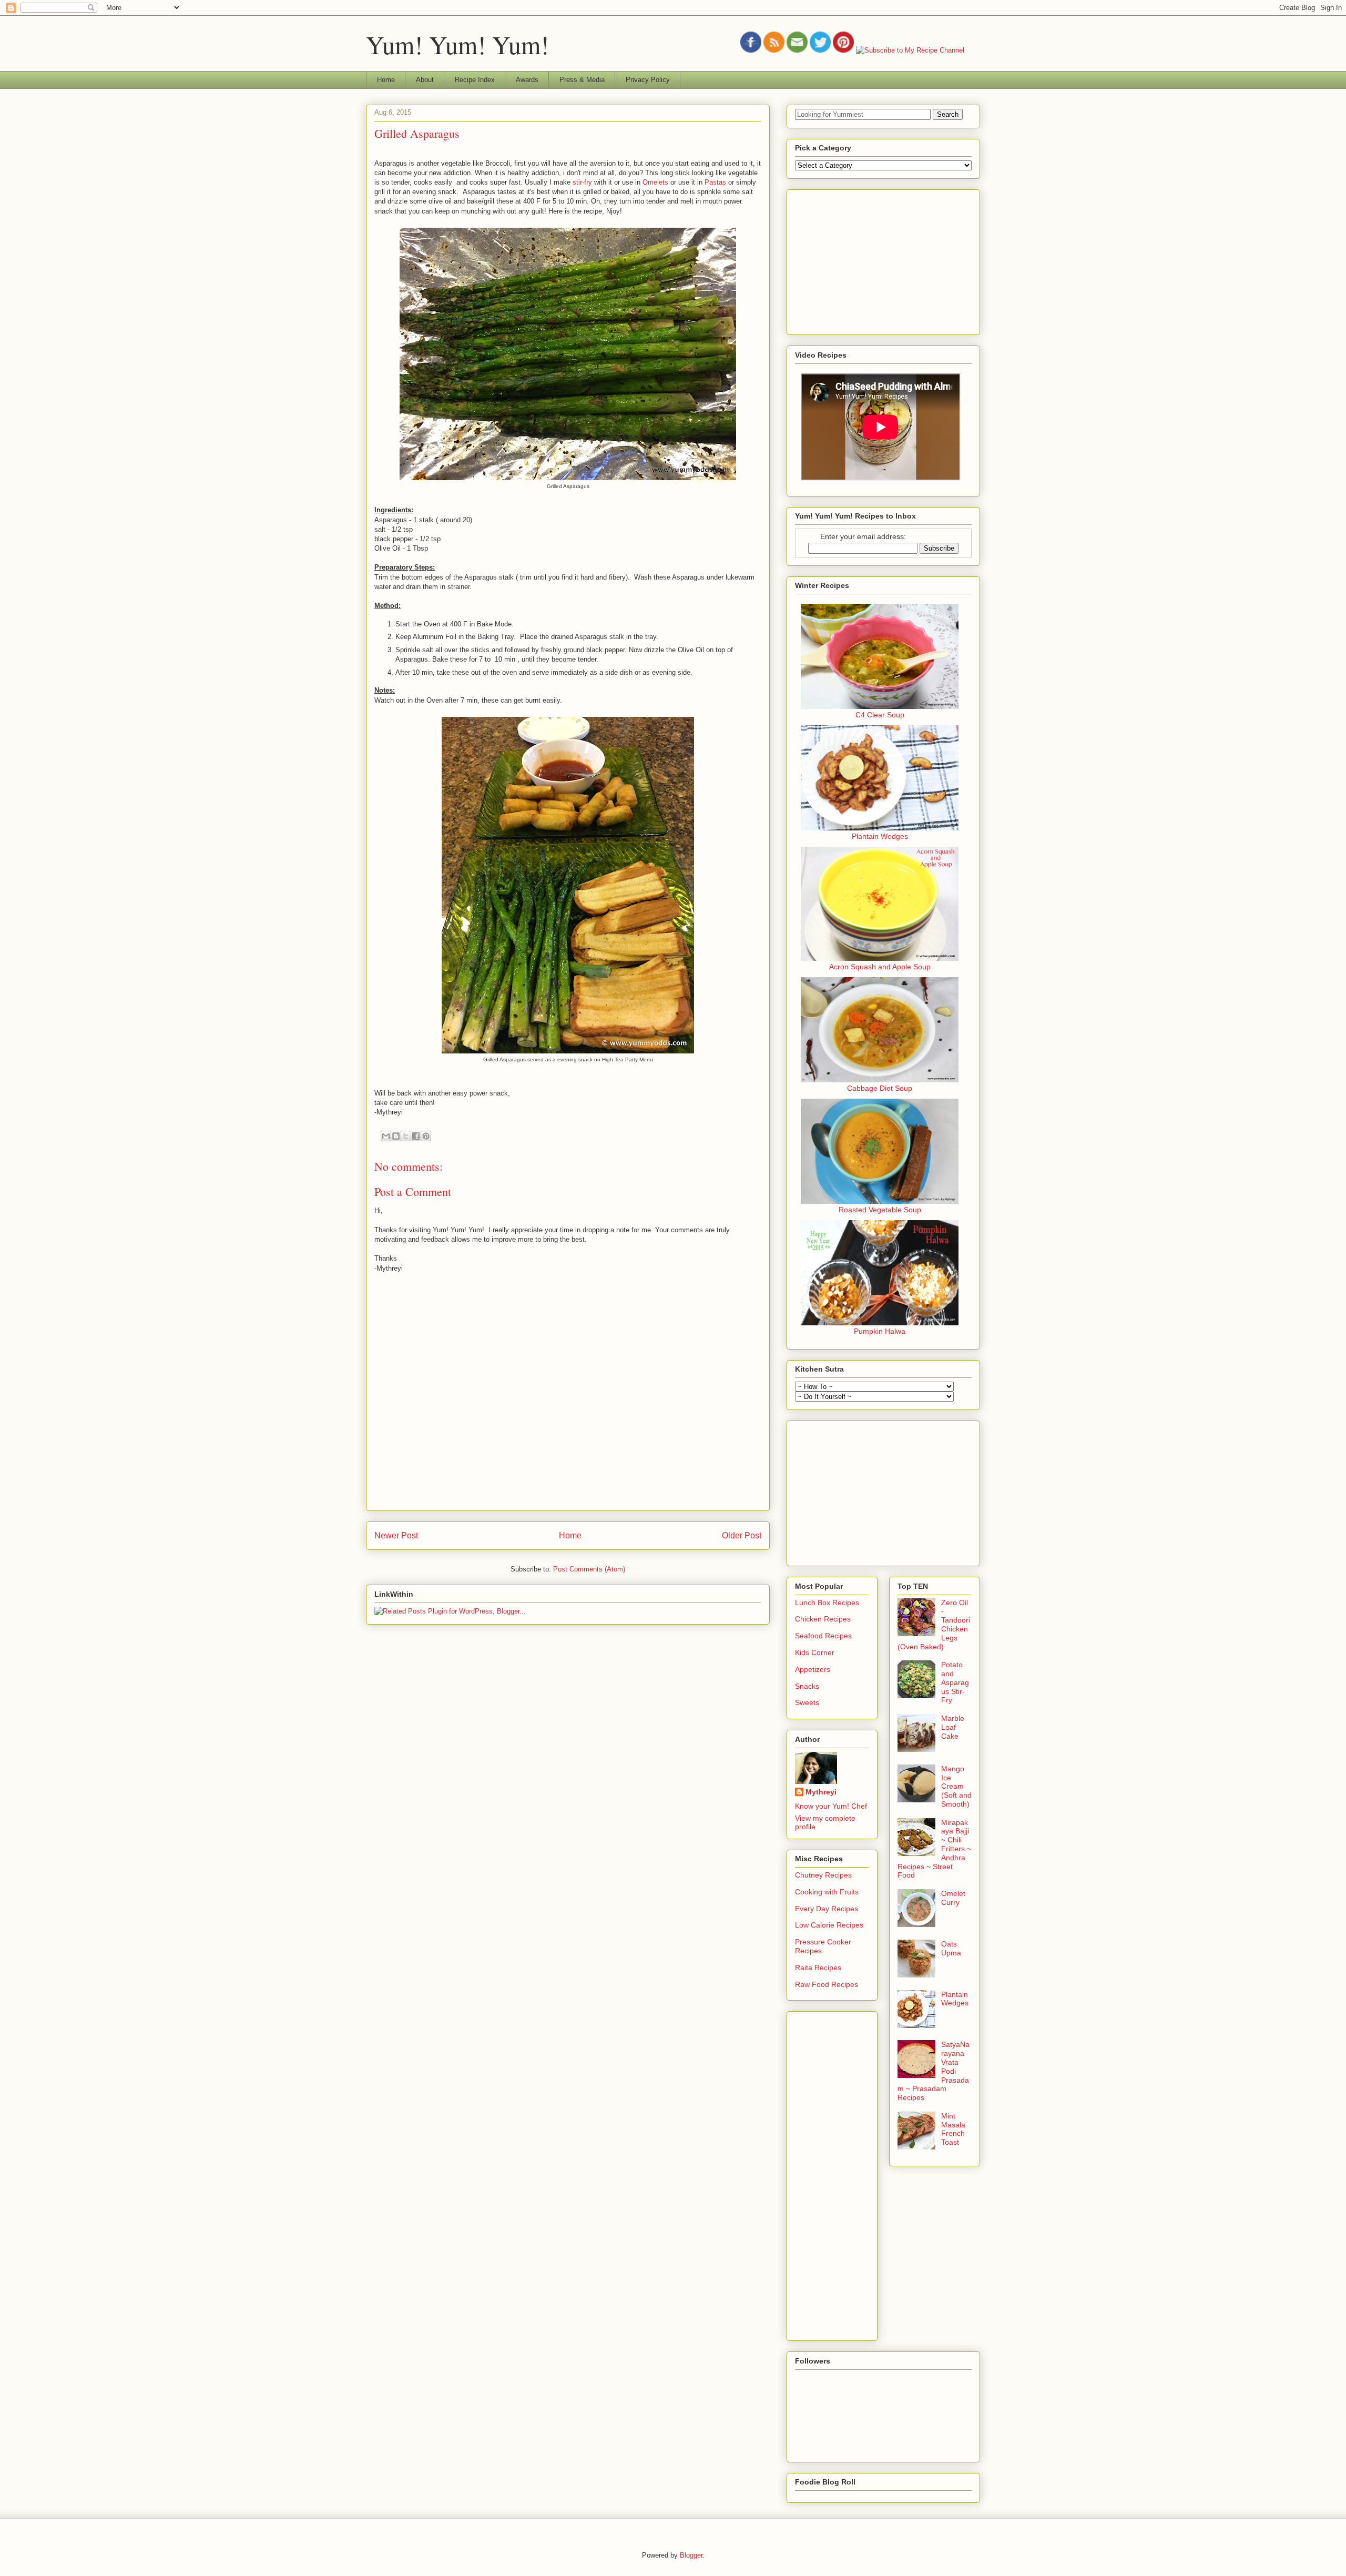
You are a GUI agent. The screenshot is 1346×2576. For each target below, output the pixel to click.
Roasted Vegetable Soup (880, 1210)
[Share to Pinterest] (426, 1136)
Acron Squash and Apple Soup (880, 967)
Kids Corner (815, 1652)
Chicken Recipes (823, 1619)
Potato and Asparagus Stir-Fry (955, 1682)
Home (386, 80)
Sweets (807, 1702)
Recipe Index (475, 80)
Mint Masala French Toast (953, 2129)
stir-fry (582, 182)
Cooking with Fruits (827, 1892)
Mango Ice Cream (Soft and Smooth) (956, 1786)
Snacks (807, 1686)
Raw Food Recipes (827, 1984)
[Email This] (386, 1136)
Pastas (715, 182)
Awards (527, 80)
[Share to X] (406, 1136)
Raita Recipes (818, 1968)
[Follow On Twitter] (820, 50)
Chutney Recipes (823, 1875)
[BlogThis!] (396, 1136)
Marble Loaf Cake (953, 1727)
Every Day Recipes (827, 1909)
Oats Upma (951, 1948)
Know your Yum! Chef (831, 1806)
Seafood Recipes (823, 1636)
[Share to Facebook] (416, 1136)
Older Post (742, 1535)
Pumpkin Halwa (880, 1331)
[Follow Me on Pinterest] (843, 50)
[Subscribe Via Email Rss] (797, 50)
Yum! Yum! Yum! (457, 44)
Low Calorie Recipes (829, 1925)
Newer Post (396, 1535)
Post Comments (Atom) (589, 1569)
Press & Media (582, 80)
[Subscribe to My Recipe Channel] (910, 50)
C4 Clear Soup (880, 715)
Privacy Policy (648, 80)
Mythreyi (821, 1792)
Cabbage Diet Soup (880, 1088)
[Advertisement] (874, 259)
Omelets (655, 182)
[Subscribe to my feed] (774, 50)
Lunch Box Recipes (827, 1603)
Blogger (691, 2555)
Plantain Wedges (880, 836)
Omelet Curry (953, 1898)
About (425, 80)
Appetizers (813, 1669)
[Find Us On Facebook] (751, 50)
